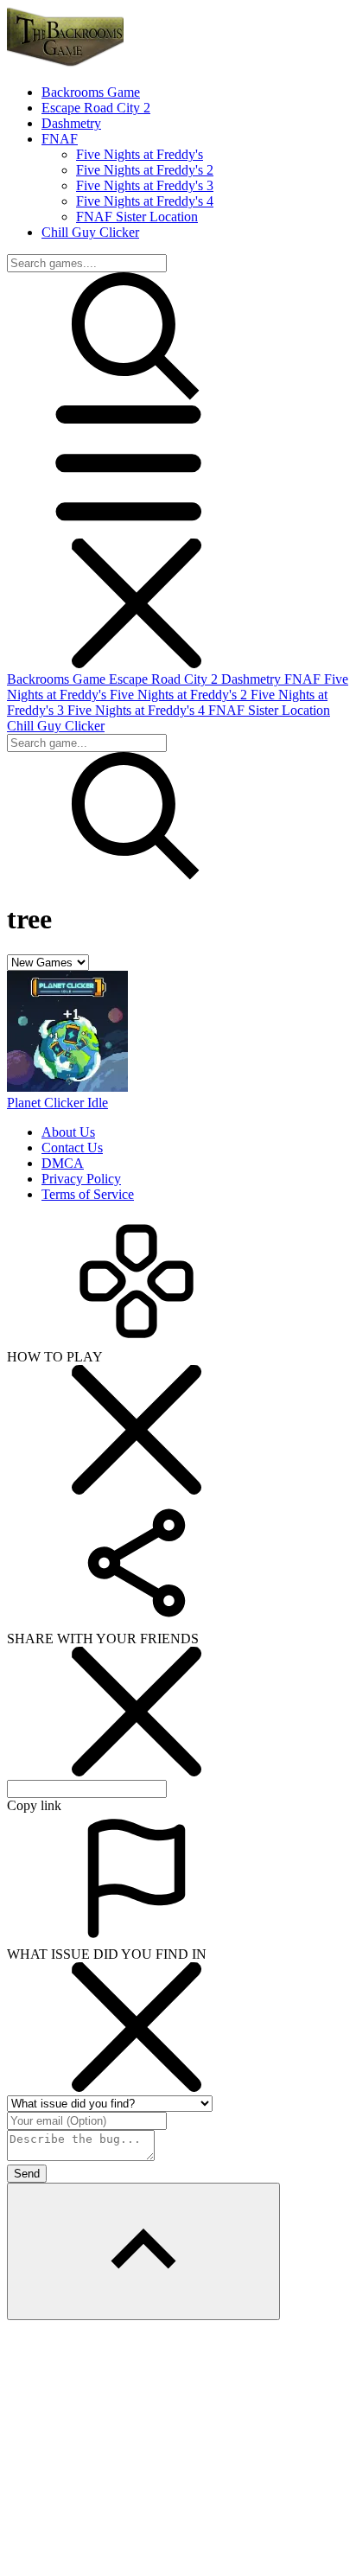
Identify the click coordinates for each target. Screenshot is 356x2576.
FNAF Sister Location (137, 217)
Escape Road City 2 (165, 679)
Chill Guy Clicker (56, 726)
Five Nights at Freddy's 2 (145, 170)
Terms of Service (88, 1194)
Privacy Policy (81, 1179)
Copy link (34, 1805)
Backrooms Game (58, 679)
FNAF (304, 679)
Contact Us (72, 1148)
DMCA (63, 1163)
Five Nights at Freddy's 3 (145, 185)
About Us (68, 1132)
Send (27, 2174)
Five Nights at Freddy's (140, 154)
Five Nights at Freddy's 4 (145, 201)
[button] (137, 530)
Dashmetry (253, 679)
